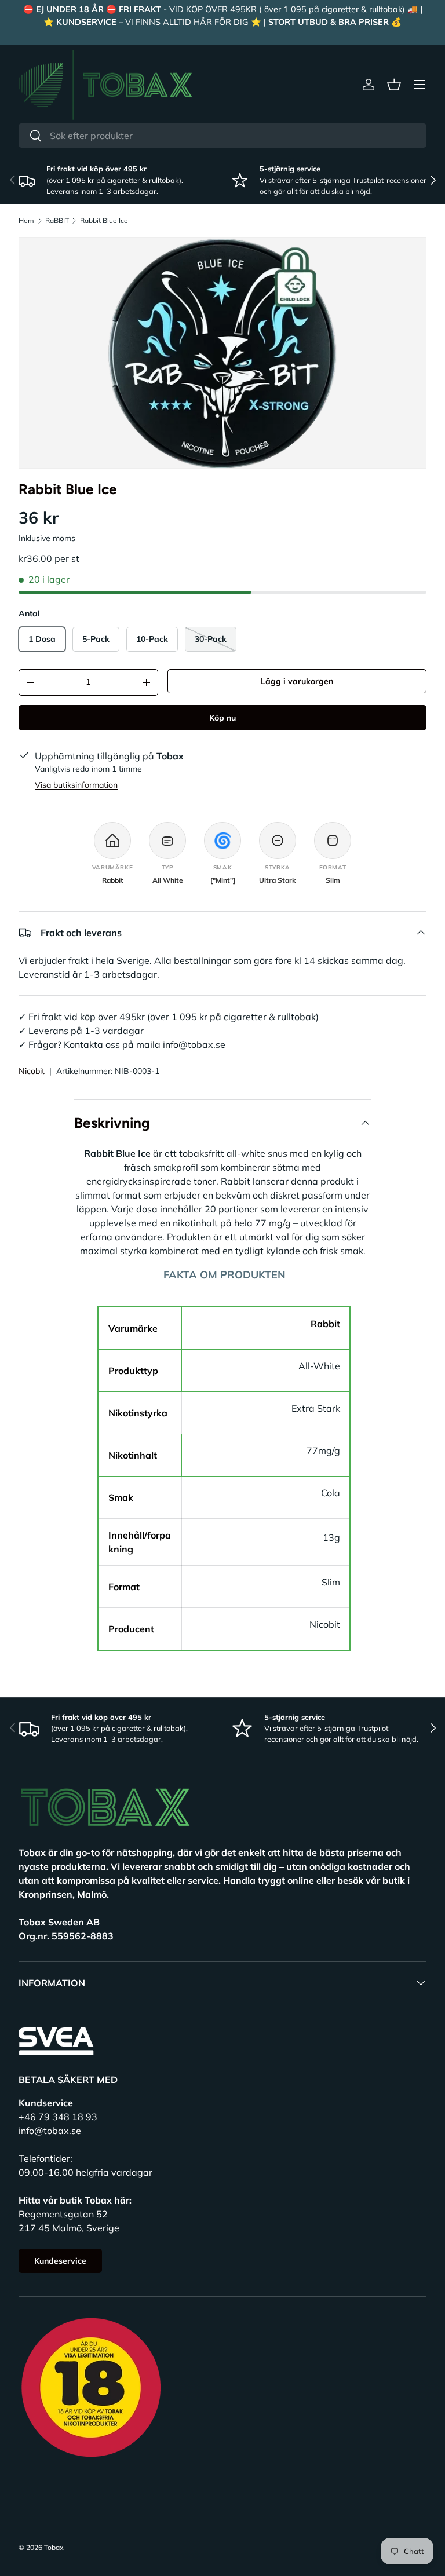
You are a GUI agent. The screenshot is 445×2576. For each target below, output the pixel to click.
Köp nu (222, 718)
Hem (26, 221)
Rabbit (325, 1324)
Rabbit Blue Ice (104, 221)
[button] (394, 85)
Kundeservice (60, 2261)
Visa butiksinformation (76, 785)
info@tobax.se (50, 2131)
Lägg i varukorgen (297, 681)
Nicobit (32, 1071)
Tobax (54, 2547)
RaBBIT (57, 221)
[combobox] (222, 136)
